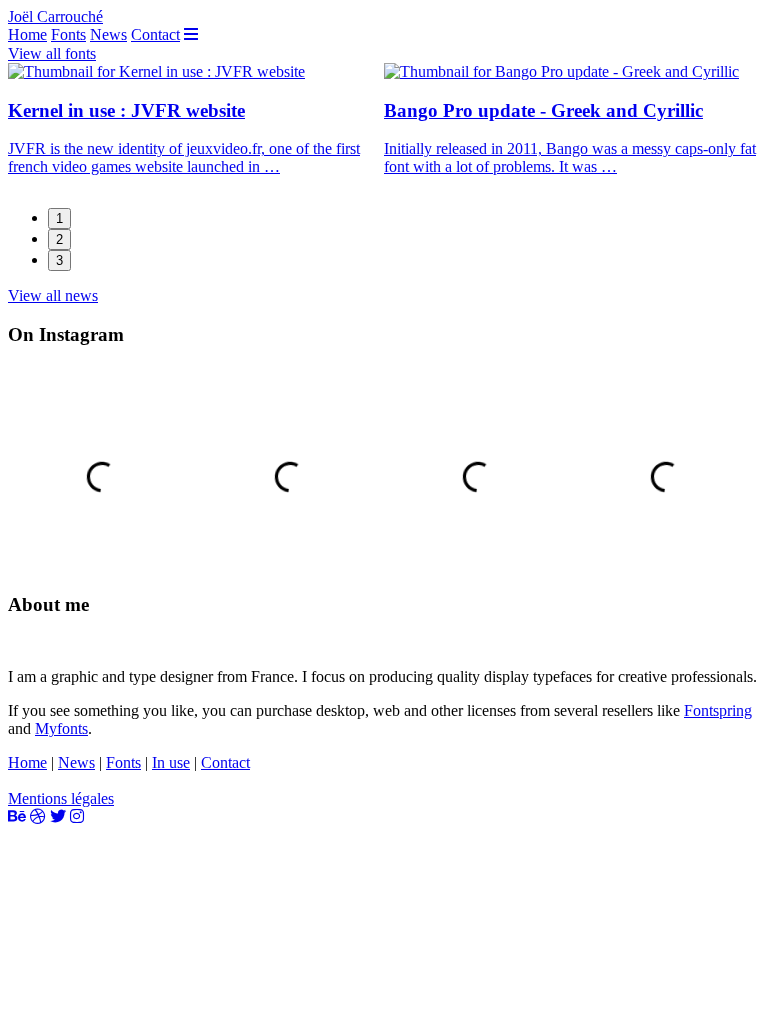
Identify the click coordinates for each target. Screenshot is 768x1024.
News (108, 34)
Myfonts (61, 728)
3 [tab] (59, 260)
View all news (53, 295)
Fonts (68, 34)
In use (171, 762)
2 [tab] (59, 239)
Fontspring (718, 710)
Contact (155, 34)
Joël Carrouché (55, 16)
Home (27, 34)
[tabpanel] (196, 127)
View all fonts (52, 53)
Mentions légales (61, 798)
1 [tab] (59, 218)
